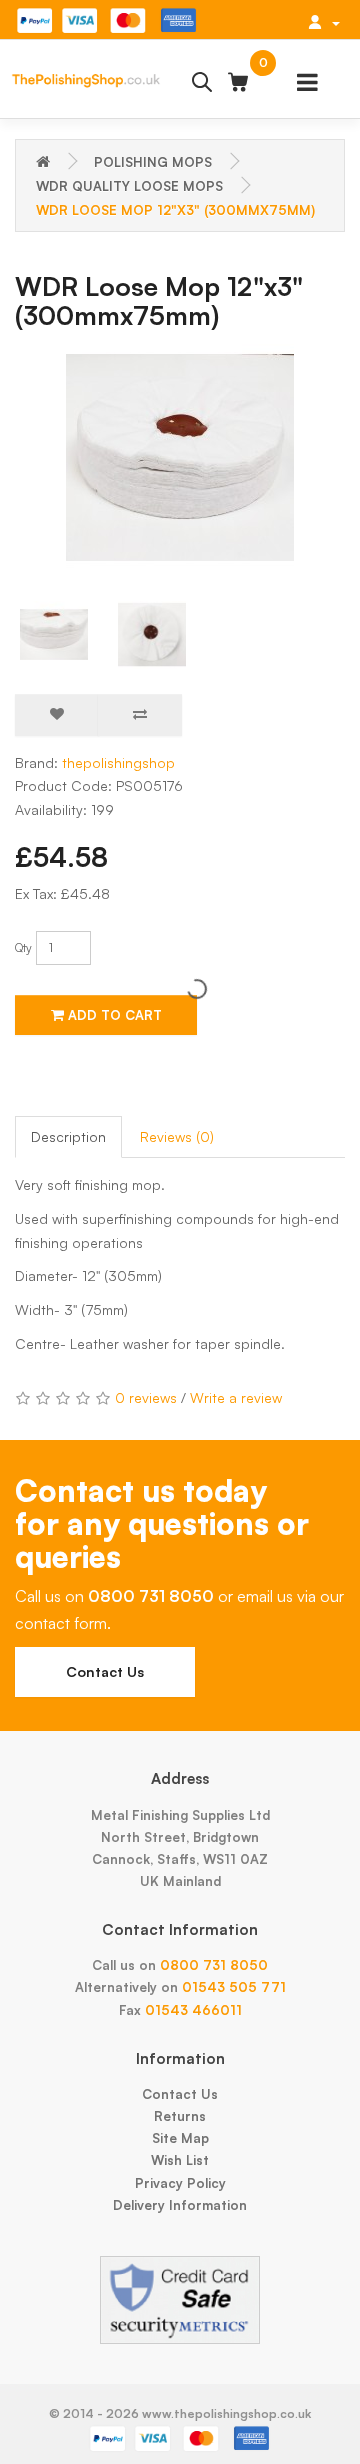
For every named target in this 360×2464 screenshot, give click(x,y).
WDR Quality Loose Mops (129, 186)
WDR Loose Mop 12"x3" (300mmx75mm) (175, 210)
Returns (180, 2116)
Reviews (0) (177, 1136)
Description (68, 1136)
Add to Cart (113, 1015)
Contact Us (105, 1671)
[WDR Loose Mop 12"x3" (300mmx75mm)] (180, 458)
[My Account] (324, 22)
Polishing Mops (153, 162)
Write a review (236, 1397)
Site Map (180, 2138)
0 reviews (146, 1397)
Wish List (180, 2160)
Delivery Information (180, 2205)
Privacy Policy (180, 2183)
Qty (23, 947)
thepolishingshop (118, 762)
